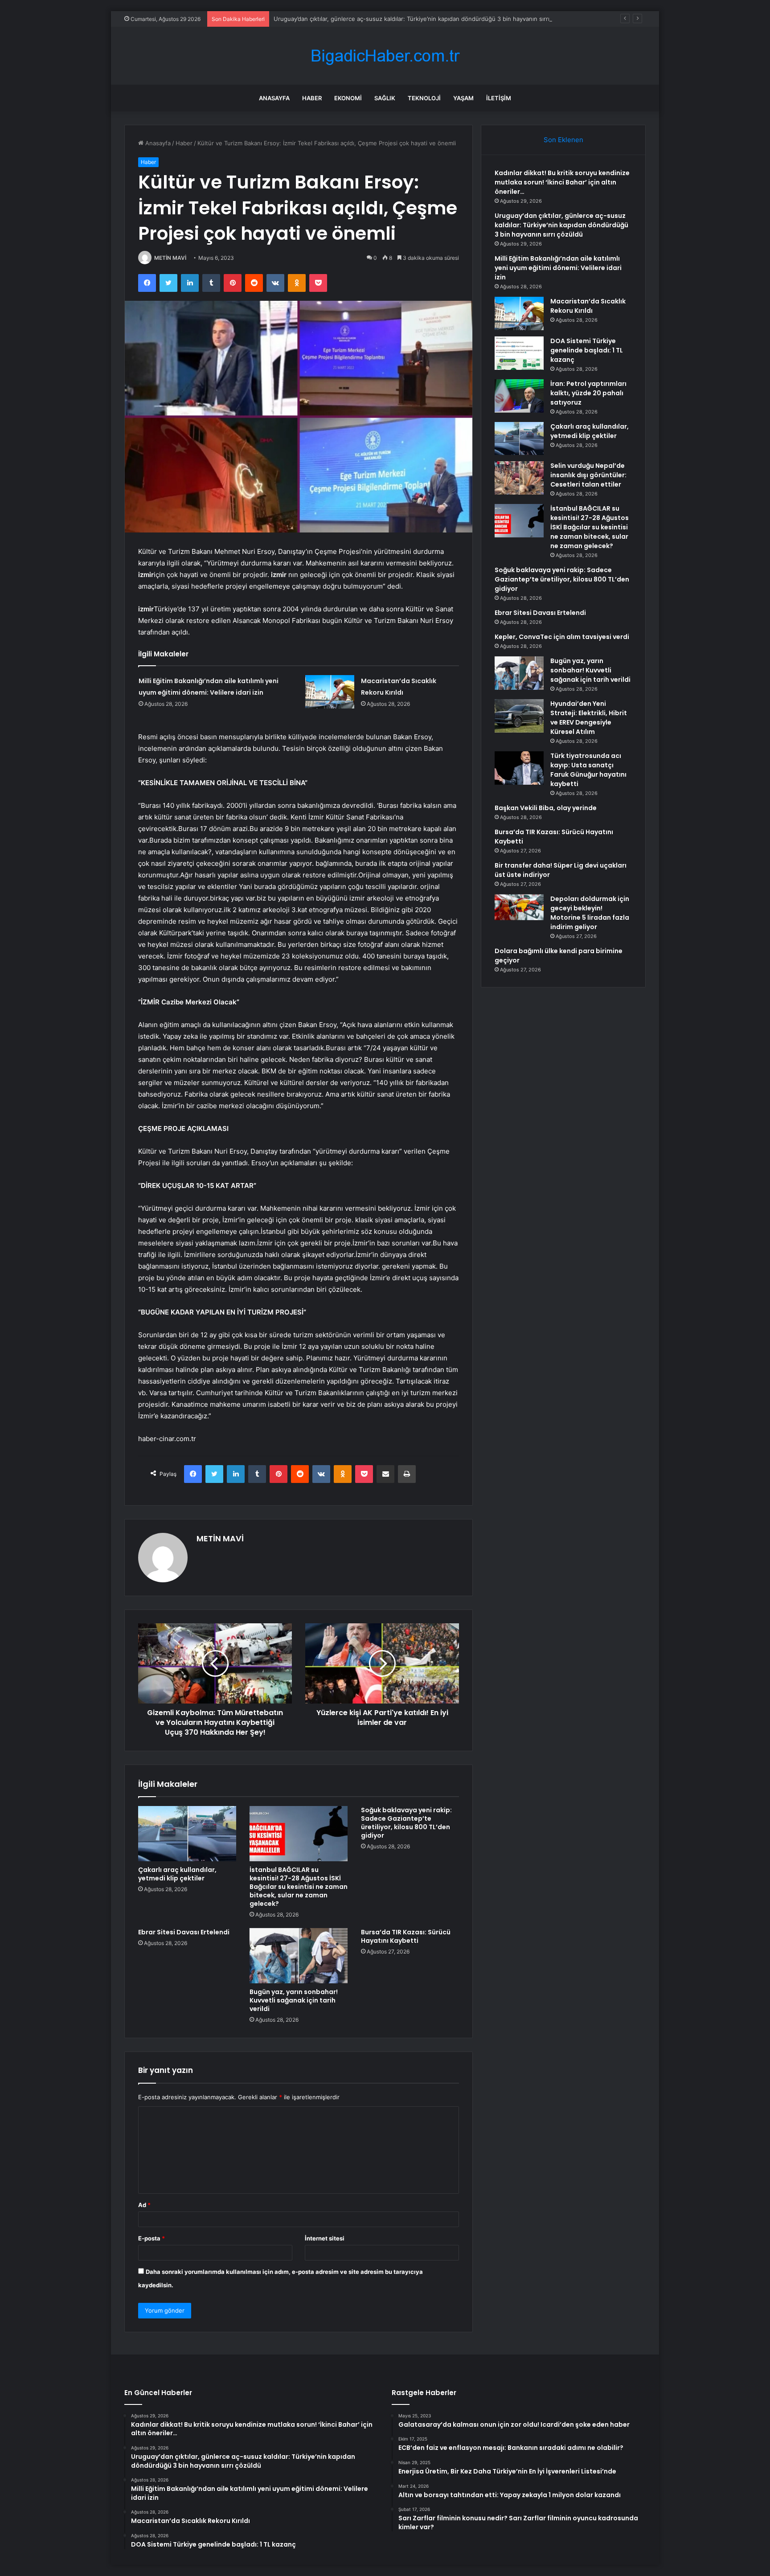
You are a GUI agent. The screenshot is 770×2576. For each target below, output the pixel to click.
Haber (312, 98)
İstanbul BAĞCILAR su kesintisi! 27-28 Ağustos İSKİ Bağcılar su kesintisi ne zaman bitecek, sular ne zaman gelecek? (299, 1887)
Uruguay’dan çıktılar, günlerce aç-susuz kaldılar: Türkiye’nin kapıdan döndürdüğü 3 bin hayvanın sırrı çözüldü (423, 19)
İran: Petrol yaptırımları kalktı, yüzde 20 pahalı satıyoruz (588, 393)
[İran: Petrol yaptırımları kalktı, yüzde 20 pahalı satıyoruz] (519, 396)
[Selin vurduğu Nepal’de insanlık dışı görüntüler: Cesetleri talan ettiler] (519, 478)
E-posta (152, 2238)
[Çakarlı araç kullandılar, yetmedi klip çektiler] (187, 1834)
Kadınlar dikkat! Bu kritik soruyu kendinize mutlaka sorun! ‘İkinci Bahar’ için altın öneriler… (562, 182)
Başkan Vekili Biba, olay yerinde (546, 808)
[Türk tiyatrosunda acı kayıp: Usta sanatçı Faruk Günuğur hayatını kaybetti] (519, 768)
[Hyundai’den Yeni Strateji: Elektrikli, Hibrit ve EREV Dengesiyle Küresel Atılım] (519, 716)
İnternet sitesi (325, 2238)
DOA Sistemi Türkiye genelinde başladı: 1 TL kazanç (587, 350)
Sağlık (385, 98)
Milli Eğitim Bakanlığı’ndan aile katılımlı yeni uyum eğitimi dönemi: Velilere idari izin (558, 268)
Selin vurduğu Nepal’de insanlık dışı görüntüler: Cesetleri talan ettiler (588, 475)
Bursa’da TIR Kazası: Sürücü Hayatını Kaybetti (406, 1936)
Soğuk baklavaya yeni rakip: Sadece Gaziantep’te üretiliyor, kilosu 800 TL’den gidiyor (406, 1823)
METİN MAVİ (170, 258)
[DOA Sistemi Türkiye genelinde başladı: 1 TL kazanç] (519, 353)
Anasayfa (274, 98)
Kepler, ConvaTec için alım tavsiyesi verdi (562, 637)
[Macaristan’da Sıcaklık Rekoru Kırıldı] (330, 692)
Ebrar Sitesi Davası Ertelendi (184, 1932)
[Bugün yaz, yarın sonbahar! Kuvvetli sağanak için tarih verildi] (299, 1956)
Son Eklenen (563, 140)
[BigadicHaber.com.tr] (385, 56)
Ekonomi (348, 98)
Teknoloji (424, 98)
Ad (144, 2205)
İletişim (499, 98)
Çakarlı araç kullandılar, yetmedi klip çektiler (177, 1874)
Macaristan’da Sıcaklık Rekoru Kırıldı (588, 306)
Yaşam (463, 98)
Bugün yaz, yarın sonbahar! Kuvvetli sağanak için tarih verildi (294, 2000)
